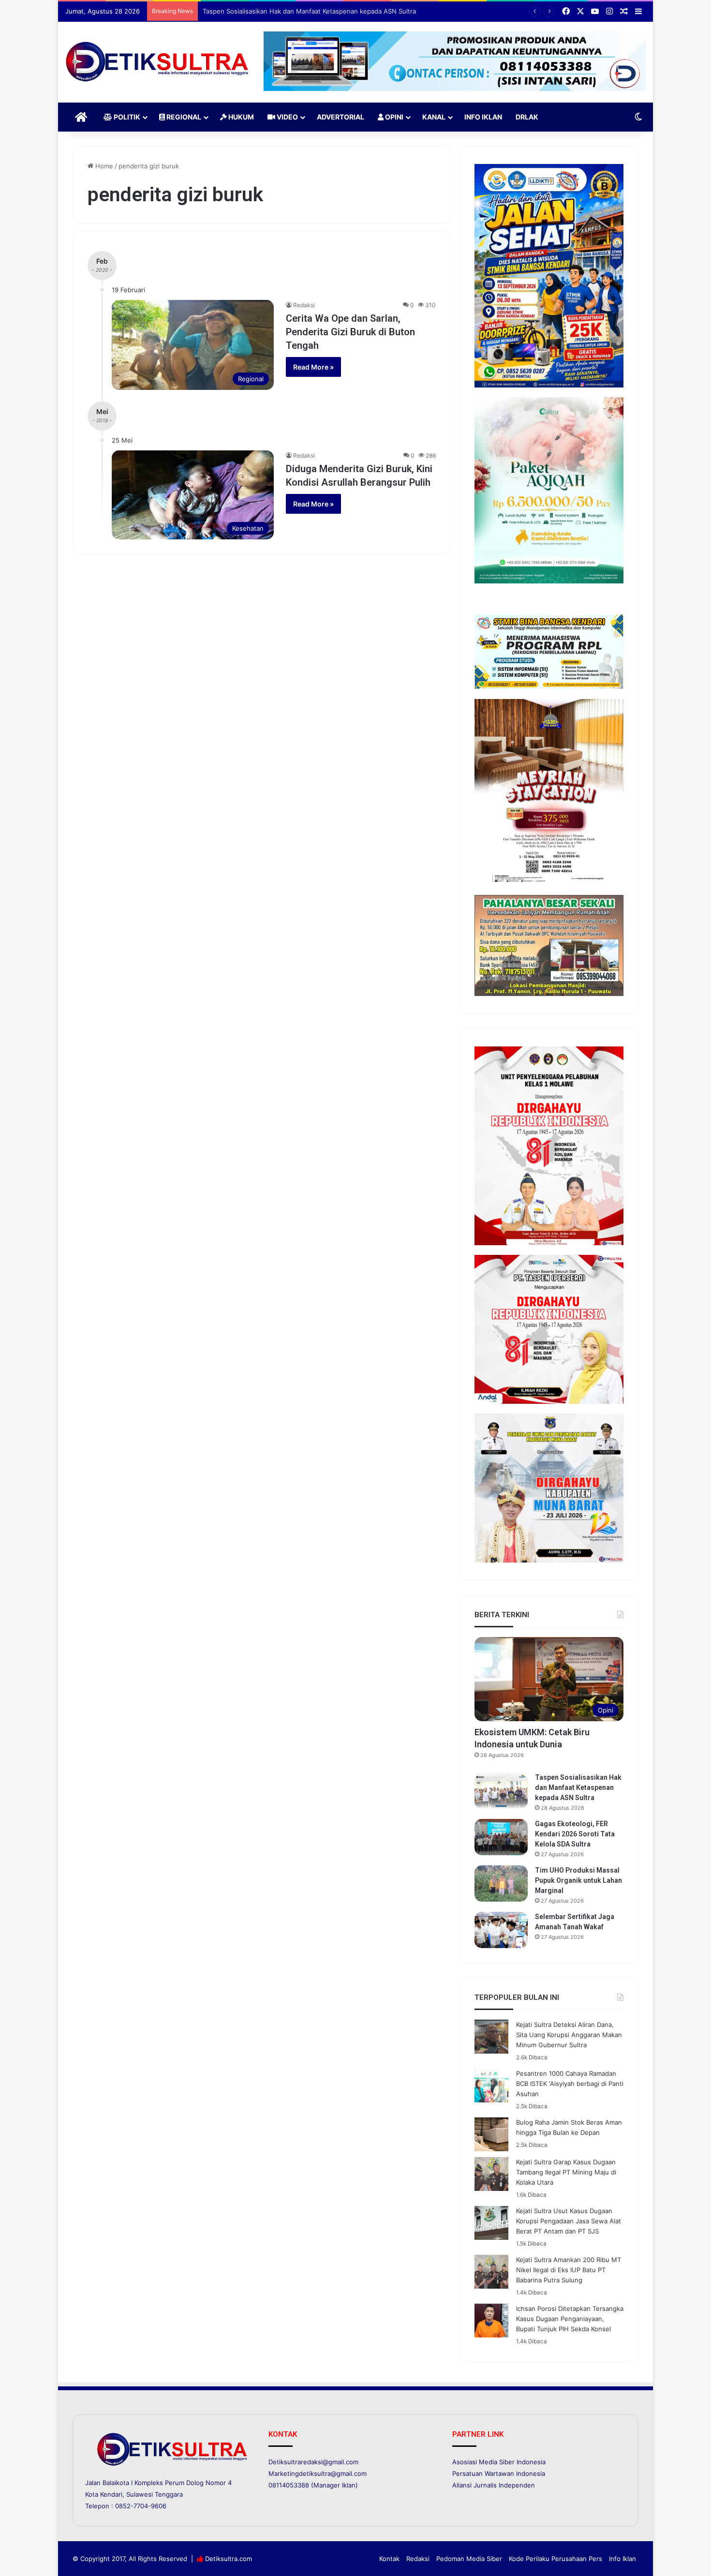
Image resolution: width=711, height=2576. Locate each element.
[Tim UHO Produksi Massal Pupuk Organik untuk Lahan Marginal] (501, 1884)
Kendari (111, 2494)
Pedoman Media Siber (469, 2559)
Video (287, 117)
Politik (126, 117)
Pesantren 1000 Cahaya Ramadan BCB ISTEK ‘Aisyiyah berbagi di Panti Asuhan (570, 2084)
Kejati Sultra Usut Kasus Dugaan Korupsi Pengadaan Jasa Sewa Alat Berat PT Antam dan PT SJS (569, 2221)
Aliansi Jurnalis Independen (494, 2485)
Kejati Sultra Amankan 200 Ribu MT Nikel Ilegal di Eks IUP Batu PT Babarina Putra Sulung (569, 2270)
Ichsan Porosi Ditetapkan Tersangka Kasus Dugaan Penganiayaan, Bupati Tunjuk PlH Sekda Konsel (570, 2319)
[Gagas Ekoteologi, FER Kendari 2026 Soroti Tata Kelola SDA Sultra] (501, 1837)
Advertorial (341, 117)
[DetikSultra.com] (157, 62)
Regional (183, 117)
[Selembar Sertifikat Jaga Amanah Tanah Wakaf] (501, 1930)
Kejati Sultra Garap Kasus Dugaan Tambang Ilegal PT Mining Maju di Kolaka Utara (566, 2172)
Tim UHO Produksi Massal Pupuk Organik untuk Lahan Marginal (578, 1880)
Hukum (240, 117)
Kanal (434, 117)
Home (103, 166)
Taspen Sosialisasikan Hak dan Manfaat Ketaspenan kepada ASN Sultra (578, 1787)
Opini (393, 117)
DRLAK (527, 117)
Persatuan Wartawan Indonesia (499, 2473)
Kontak (389, 2559)
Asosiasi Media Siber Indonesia (499, 2462)
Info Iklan (483, 117)
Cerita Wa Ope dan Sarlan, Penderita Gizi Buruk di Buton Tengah (350, 332)
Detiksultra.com (229, 2559)
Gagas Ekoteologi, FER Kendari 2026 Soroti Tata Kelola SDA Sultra (301, 11)
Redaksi (304, 305)
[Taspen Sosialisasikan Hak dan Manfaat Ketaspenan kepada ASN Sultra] (501, 1791)
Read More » (313, 367)
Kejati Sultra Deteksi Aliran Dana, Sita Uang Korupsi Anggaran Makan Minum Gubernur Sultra (569, 2035)
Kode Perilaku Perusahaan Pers (555, 2559)
